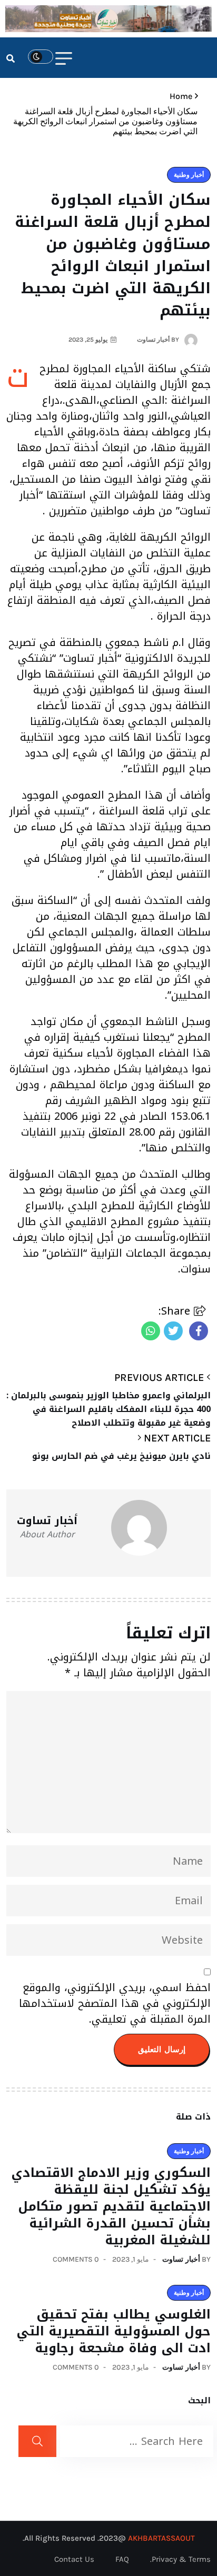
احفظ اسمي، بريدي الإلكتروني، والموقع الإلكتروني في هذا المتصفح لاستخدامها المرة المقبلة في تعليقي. (115, 2003)
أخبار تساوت (181, 2259)
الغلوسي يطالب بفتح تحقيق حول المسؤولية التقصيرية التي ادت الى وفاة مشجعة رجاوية (114, 2331)
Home (179, 96)
